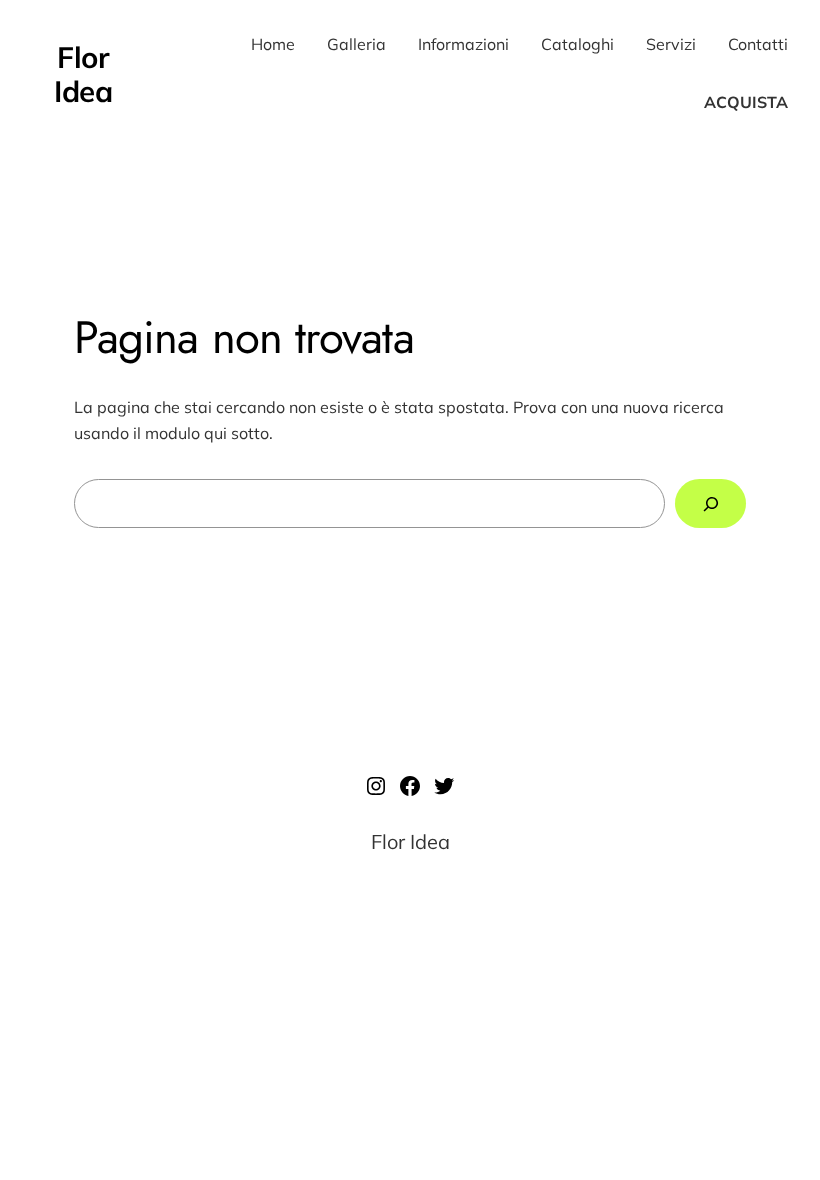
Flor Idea (83, 73)
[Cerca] (710, 503)
